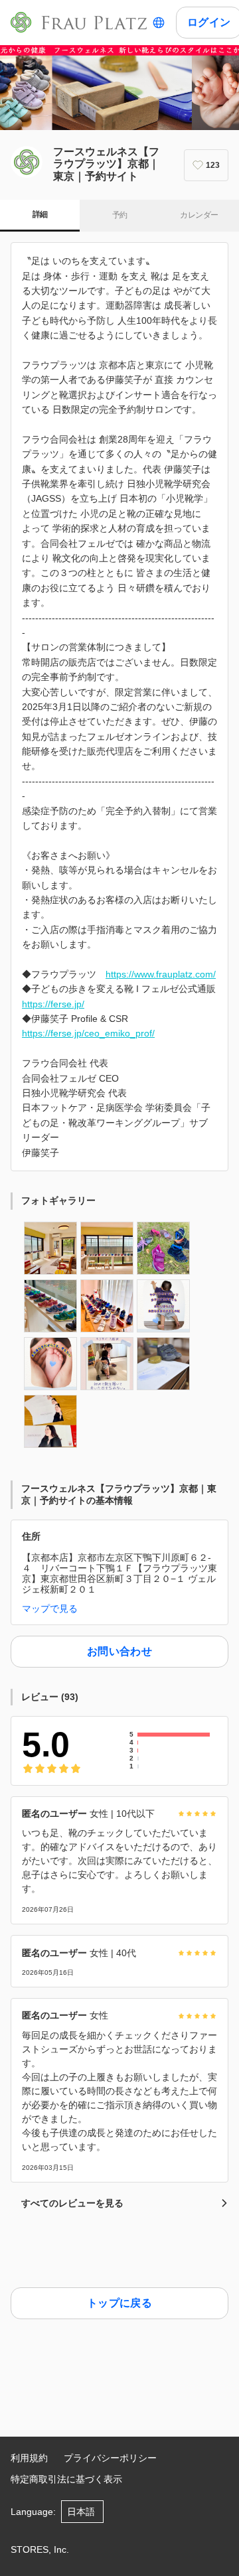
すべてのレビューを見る (72, 2203)
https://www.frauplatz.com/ (161, 974)
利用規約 (29, 2458)
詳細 (40, 214)
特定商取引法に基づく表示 (66, 2479)
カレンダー (199, 215)
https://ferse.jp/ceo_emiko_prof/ (88, 1033)
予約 (120, 215)
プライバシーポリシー (110, 2458)
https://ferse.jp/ (53, 1004)
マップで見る (50, 1609)
